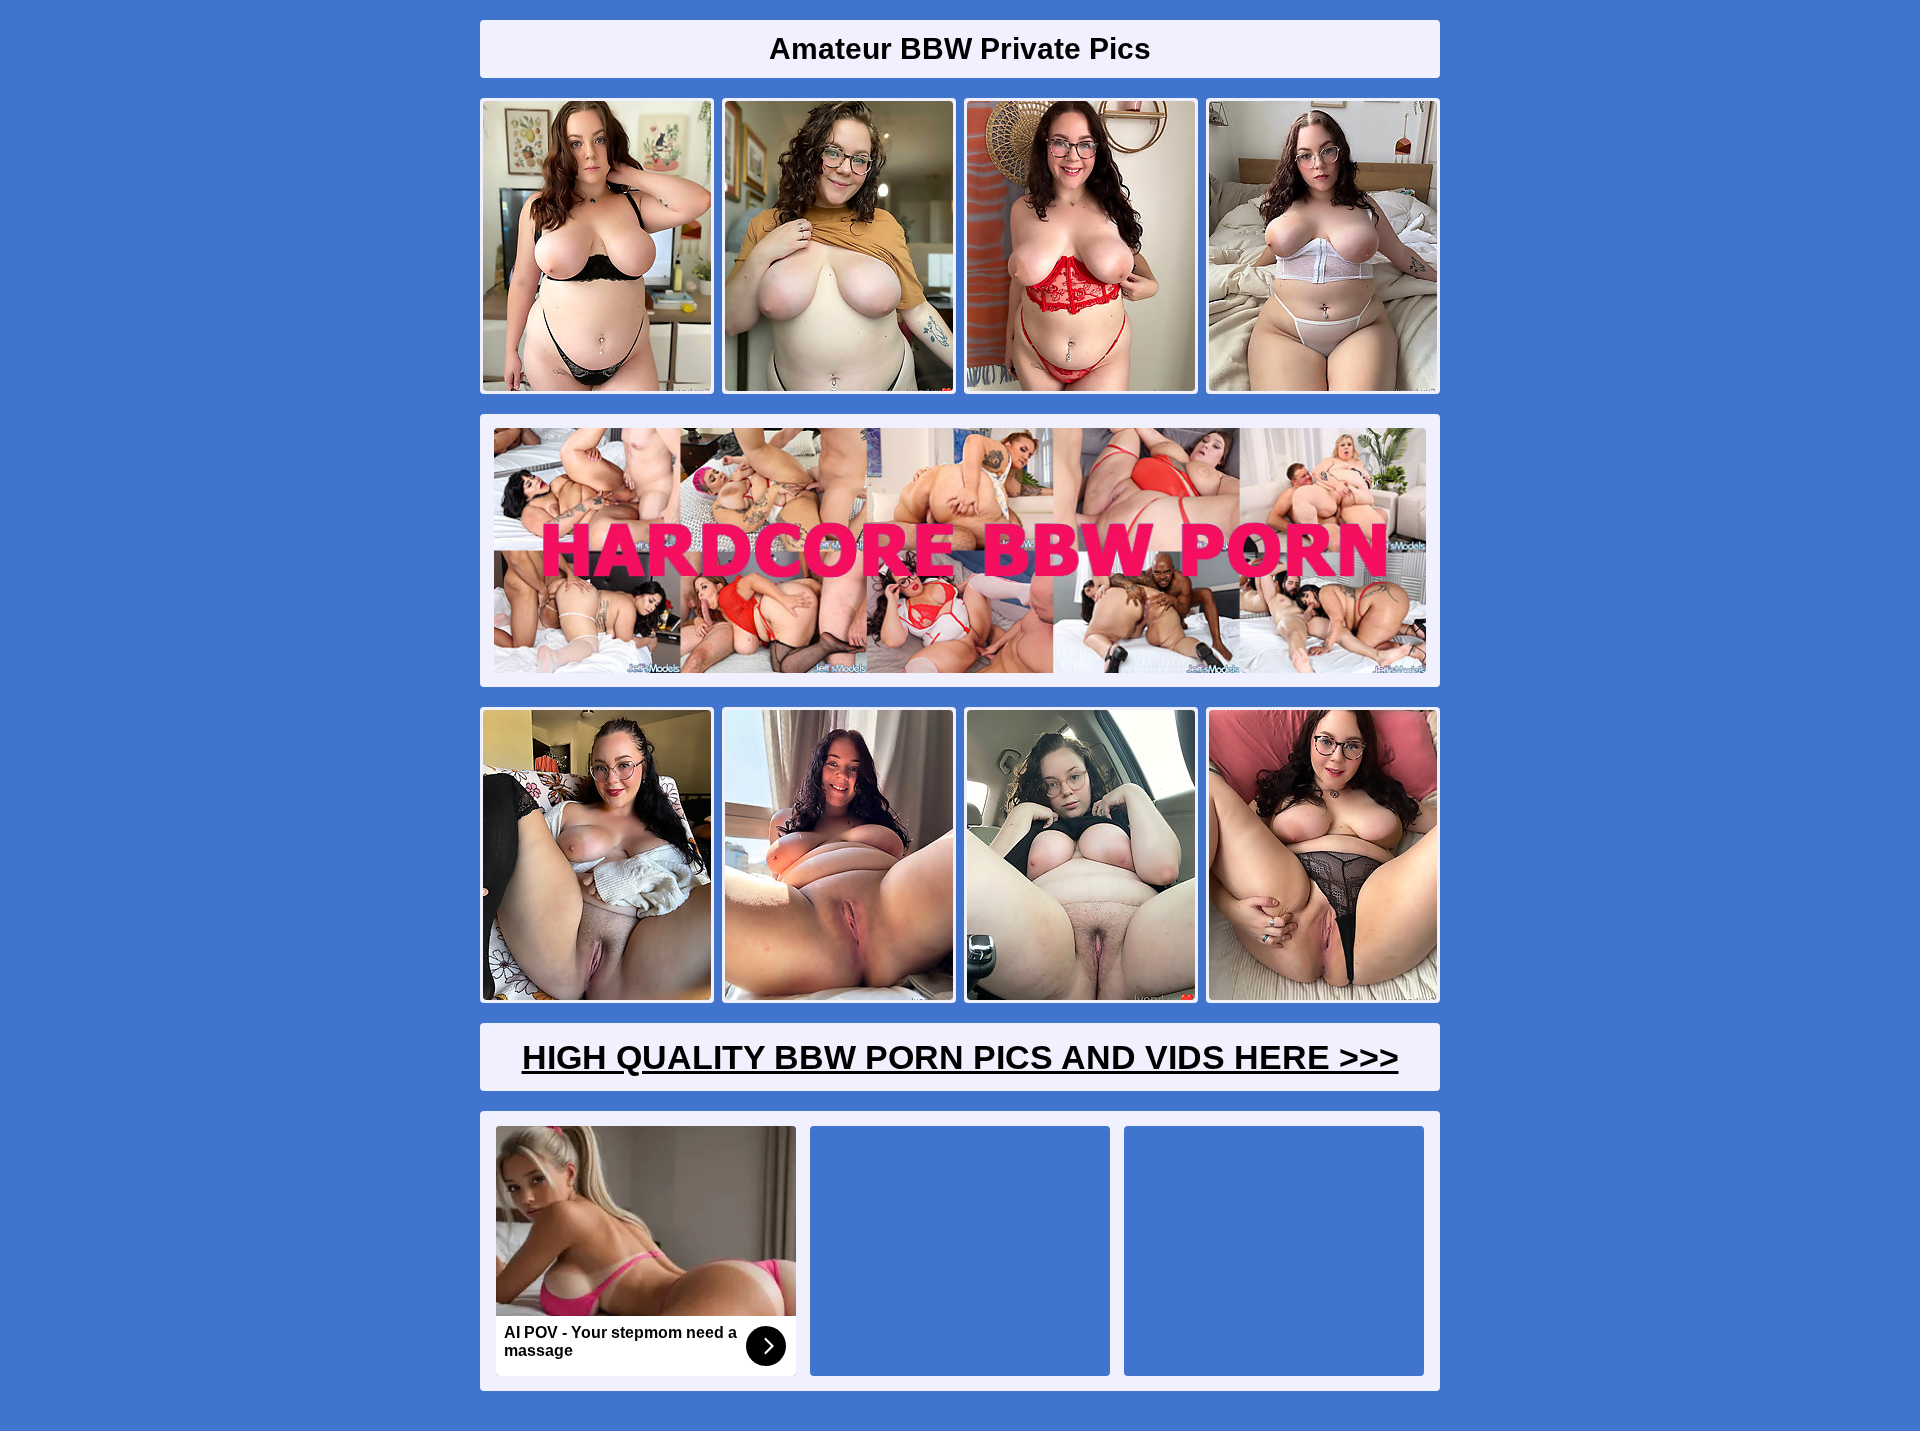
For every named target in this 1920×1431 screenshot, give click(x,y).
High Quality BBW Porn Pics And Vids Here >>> (960, 1057)
